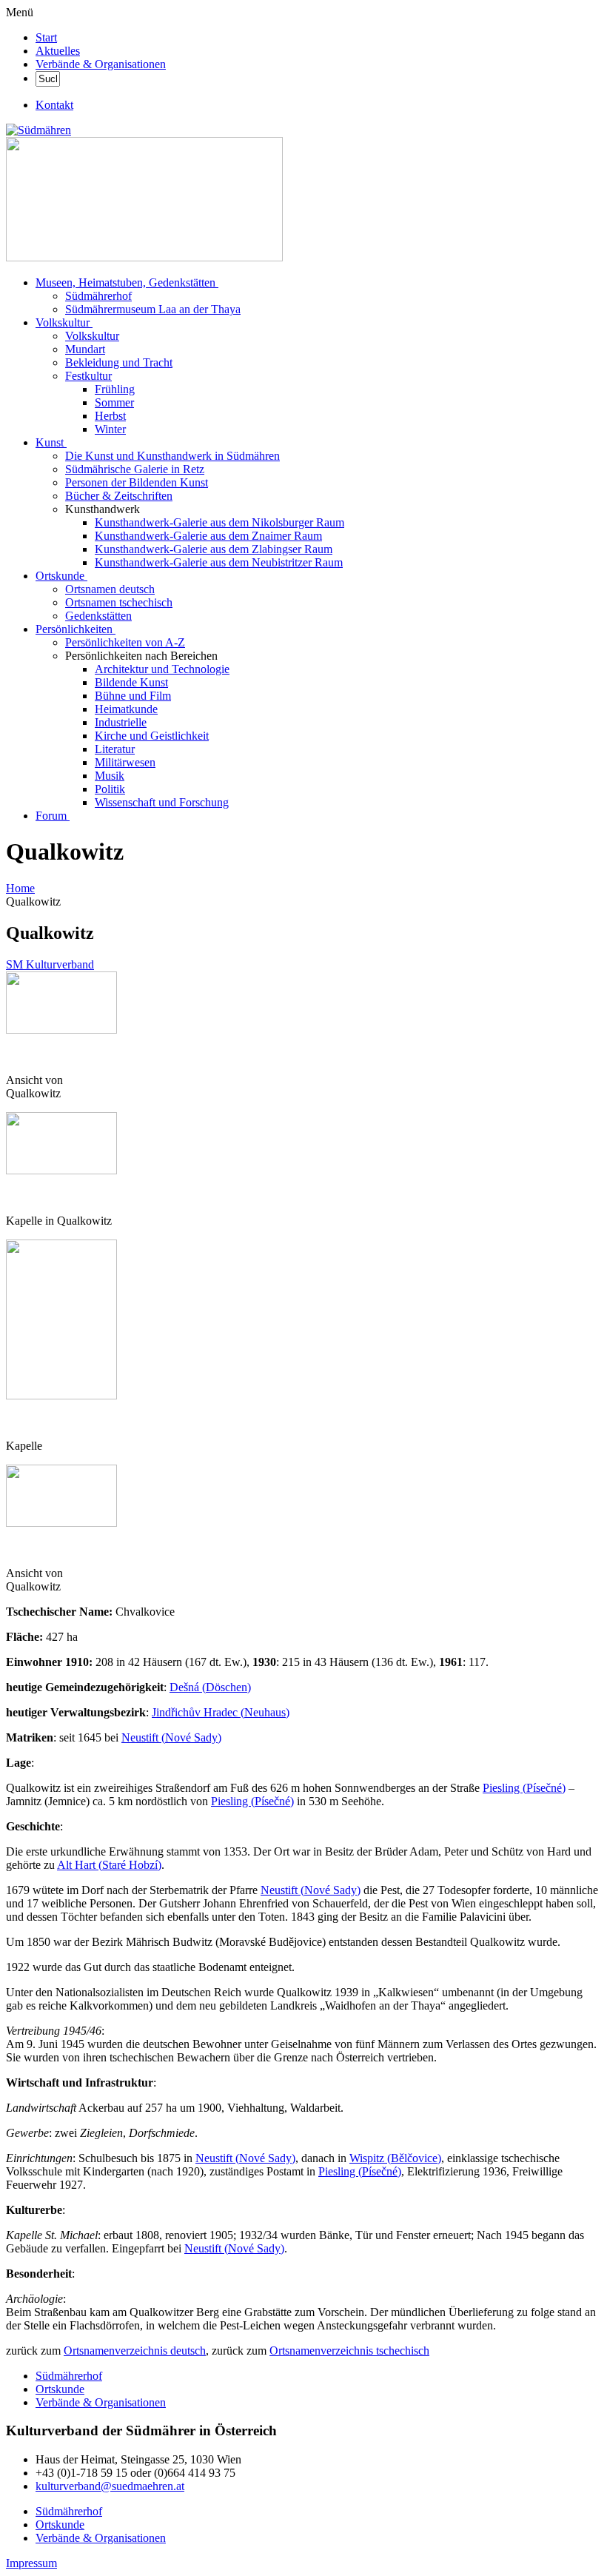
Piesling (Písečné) (524, 1788)
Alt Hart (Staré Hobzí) (109, 1865)
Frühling (115, 389)
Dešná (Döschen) (210, 1687)
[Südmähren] (38, 130)
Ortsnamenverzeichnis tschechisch (349, 2351)
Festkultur (88, 376)
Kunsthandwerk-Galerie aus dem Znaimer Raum (208, 536)
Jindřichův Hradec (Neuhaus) (221, 1712)
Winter (110, 429)
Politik (110, 789)
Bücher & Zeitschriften (119, 496)
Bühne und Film (133, 696)
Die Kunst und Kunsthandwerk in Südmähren (172, 456)
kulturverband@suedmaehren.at (110, 2486)
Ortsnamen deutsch (110, 589)
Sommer (114, 402)
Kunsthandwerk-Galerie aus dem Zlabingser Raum (214, 549)
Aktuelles (58, 51)
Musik (110, 776)
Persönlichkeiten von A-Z (125, 642)
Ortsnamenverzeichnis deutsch (135, 2351)
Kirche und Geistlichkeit (152, 736)
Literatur (115, 749)
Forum (51, 816)
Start (46, 37)
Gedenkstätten (98, 616)
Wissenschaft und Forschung (162, 802)
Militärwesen (125, 762)
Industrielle (121, 722)
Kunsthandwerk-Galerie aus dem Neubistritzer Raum (219, 562)
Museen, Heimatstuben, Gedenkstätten (125, 282)
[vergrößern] (11, 1055)
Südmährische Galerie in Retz (135, 469)
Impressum (31, 2563)
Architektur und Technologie (162, 669)
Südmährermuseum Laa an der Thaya (153, 309)
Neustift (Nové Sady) (171, 1737)
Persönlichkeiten (74, 629)
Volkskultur (63, 322)
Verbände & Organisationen (101, 64)
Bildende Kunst (131, 682)
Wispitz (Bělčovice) (395, 2158)
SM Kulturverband (50, 964)
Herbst (110, 416)
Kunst (50, 442)
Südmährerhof (98, 296)
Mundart (85, 349)
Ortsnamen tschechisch (119, 602)
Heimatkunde (126, 709)
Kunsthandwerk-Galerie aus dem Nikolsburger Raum (219, 522)
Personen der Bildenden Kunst (137, 482)
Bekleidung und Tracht (119, 362)
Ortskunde (60, 576)
